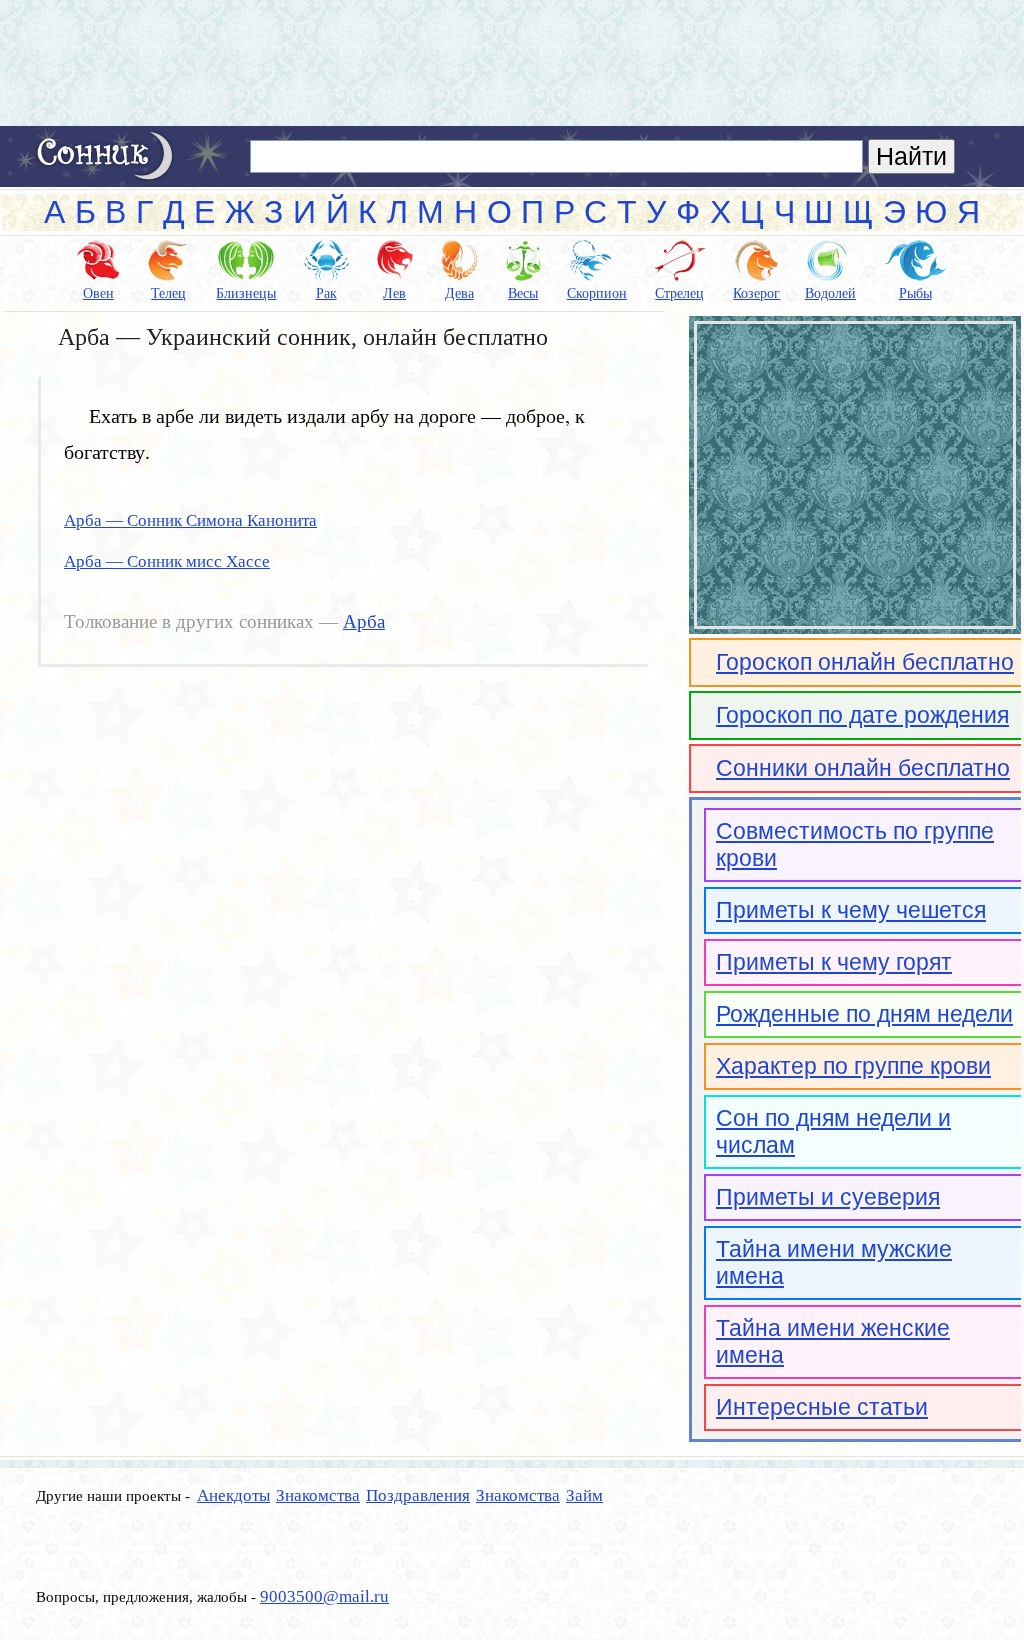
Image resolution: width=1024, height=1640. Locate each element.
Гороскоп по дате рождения (862, 715)
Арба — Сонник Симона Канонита (190, 520)
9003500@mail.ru (324, 1596)
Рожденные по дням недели (864, 1014)
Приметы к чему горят (834, 962)
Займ (584, 1495)
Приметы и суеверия (828, 1197)
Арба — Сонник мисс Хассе (167, 561)
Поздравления (418, 1495)
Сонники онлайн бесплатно (863, 768)
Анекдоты (233, 1495)
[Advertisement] (512, 63)
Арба (364, 622)
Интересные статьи (822, 1407)
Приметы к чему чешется (851, 910)
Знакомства (318, 1495)
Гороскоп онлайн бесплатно (865, 662)
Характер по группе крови (853, 1066)
